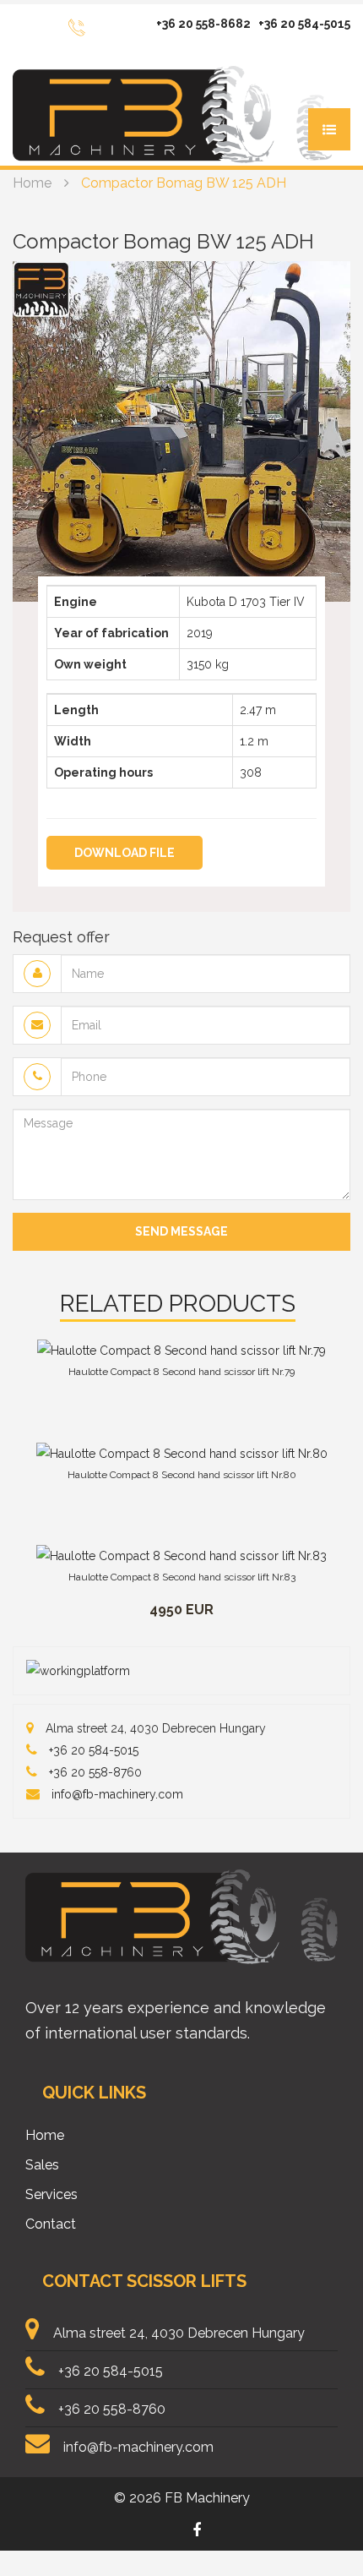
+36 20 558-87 (88, 1772)
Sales (42, 2165)
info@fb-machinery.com (117, 1794)
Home (32, 183)
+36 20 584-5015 (304, 24)
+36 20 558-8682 (203, 24)
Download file (125, 853)
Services (51, 2194)
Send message (181, 1231)
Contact (51, 2224)
